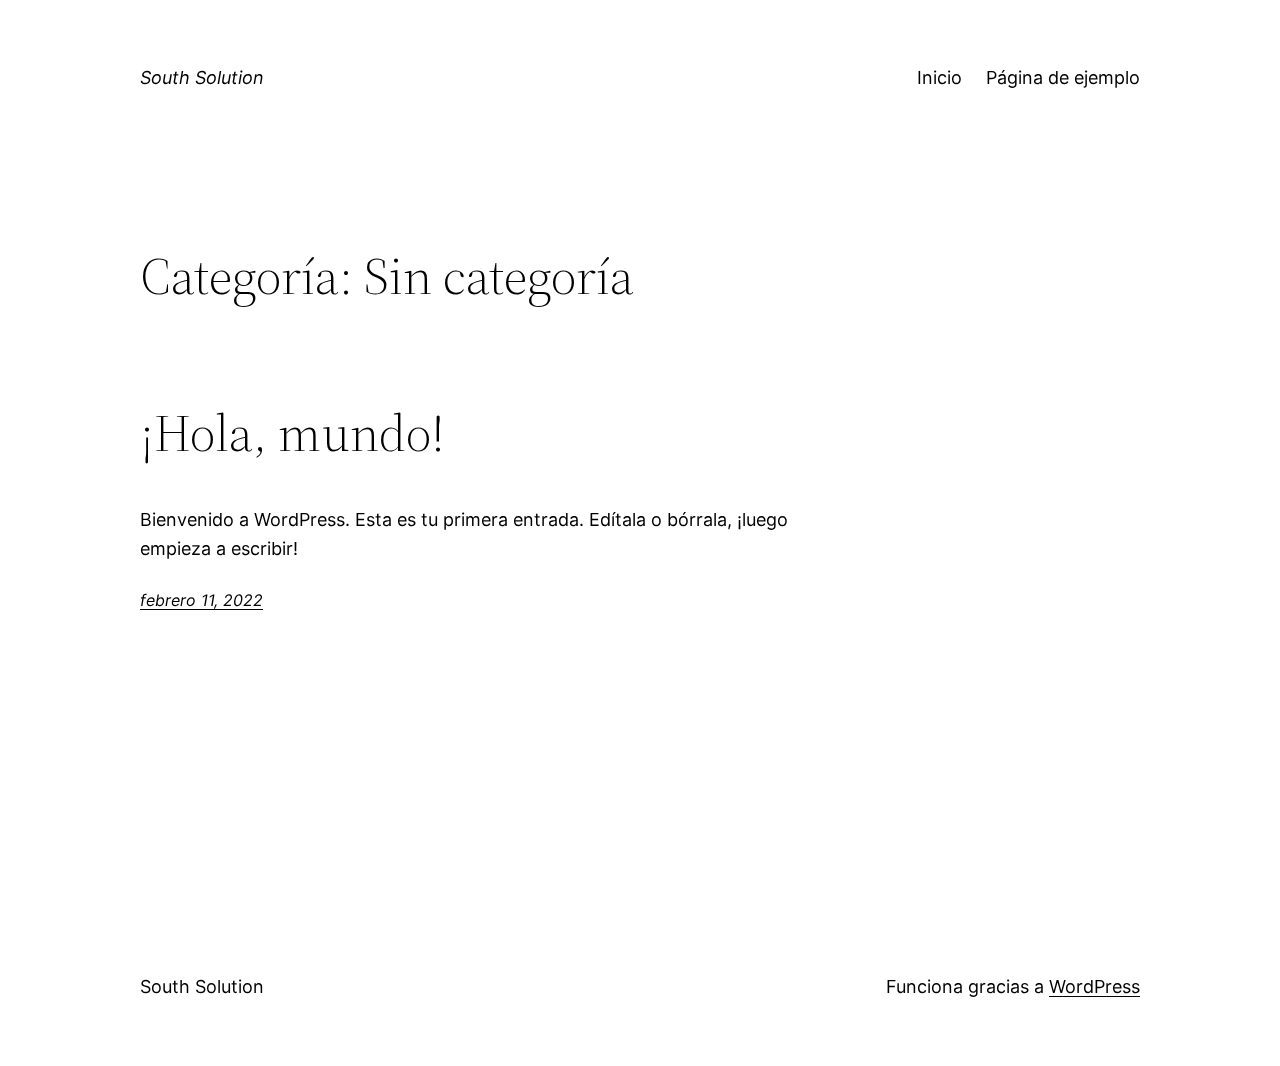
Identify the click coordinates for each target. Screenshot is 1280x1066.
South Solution (202, 77)
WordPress (1094, 986)
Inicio (939, 77)
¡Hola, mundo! (292, 433)
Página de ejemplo (1063, 77)
